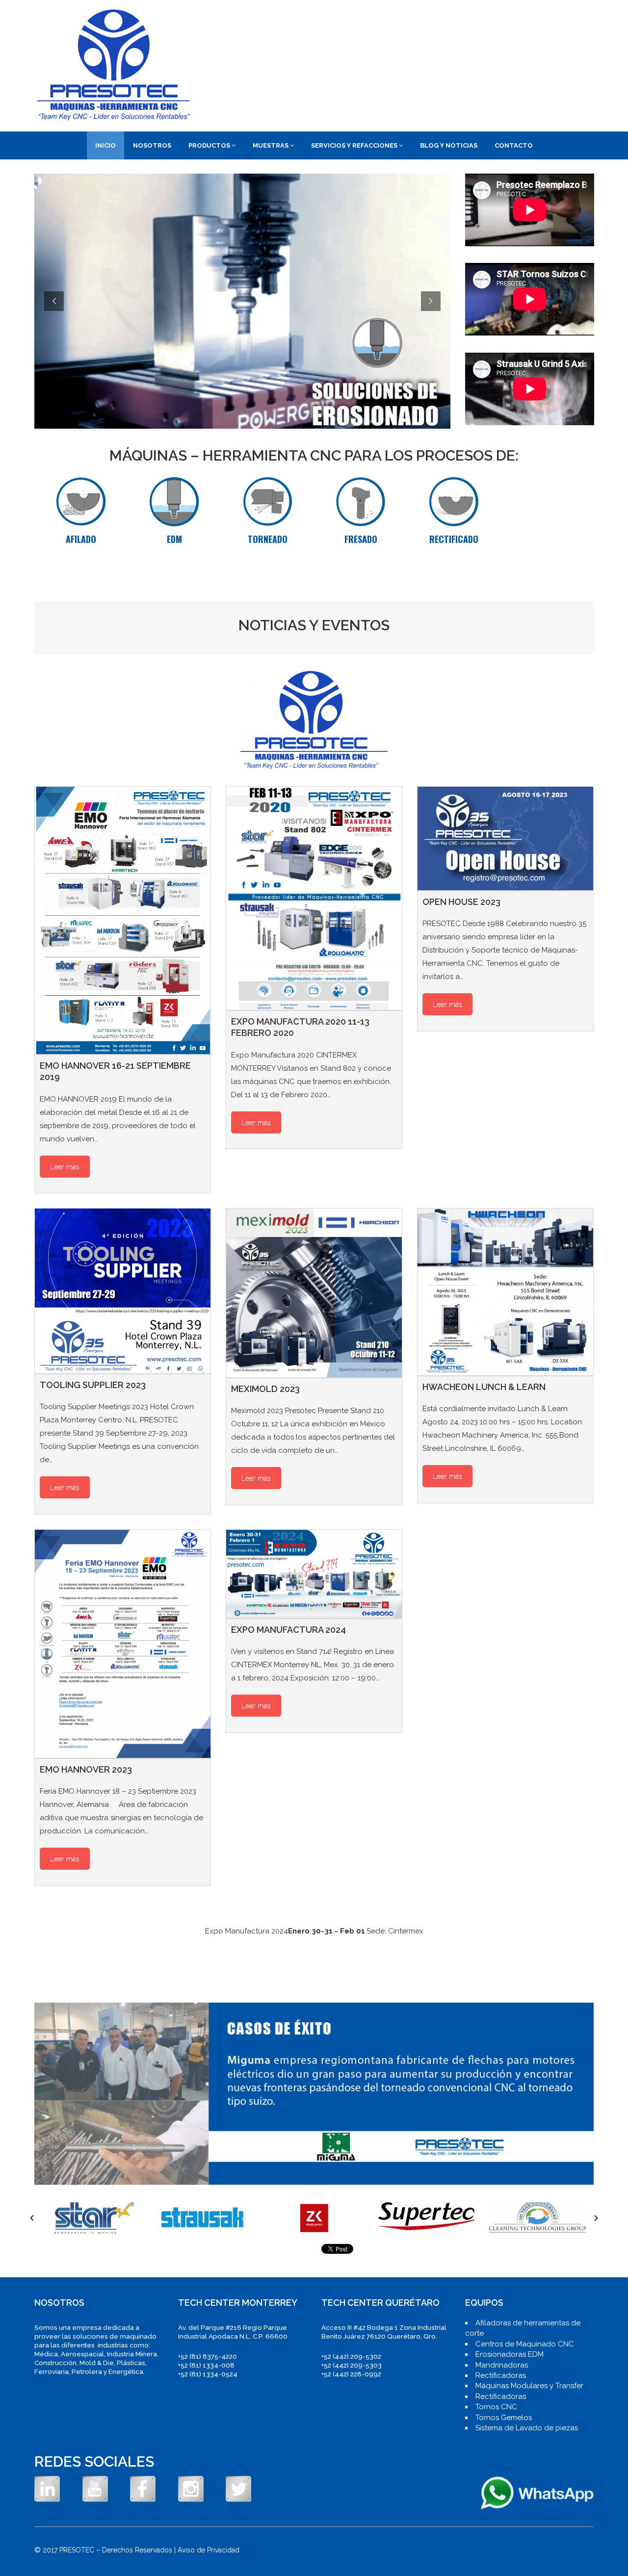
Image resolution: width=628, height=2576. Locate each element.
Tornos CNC (496, 2407)
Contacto (514, 145)
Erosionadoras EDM (510, 2354)
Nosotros (152, 145)
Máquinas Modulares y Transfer (529, 2386)
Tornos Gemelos (504, 2418)
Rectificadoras (501, 2375)
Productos (209, 145)
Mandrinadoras (502, 2365)
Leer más (65, 1167)
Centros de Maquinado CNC (525, 2344)
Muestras (271, 145)
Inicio (105, 145)
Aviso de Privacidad (209, 2550)
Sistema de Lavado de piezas (527, 2428)
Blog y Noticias (449, 145)
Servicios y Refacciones (354, 145)
